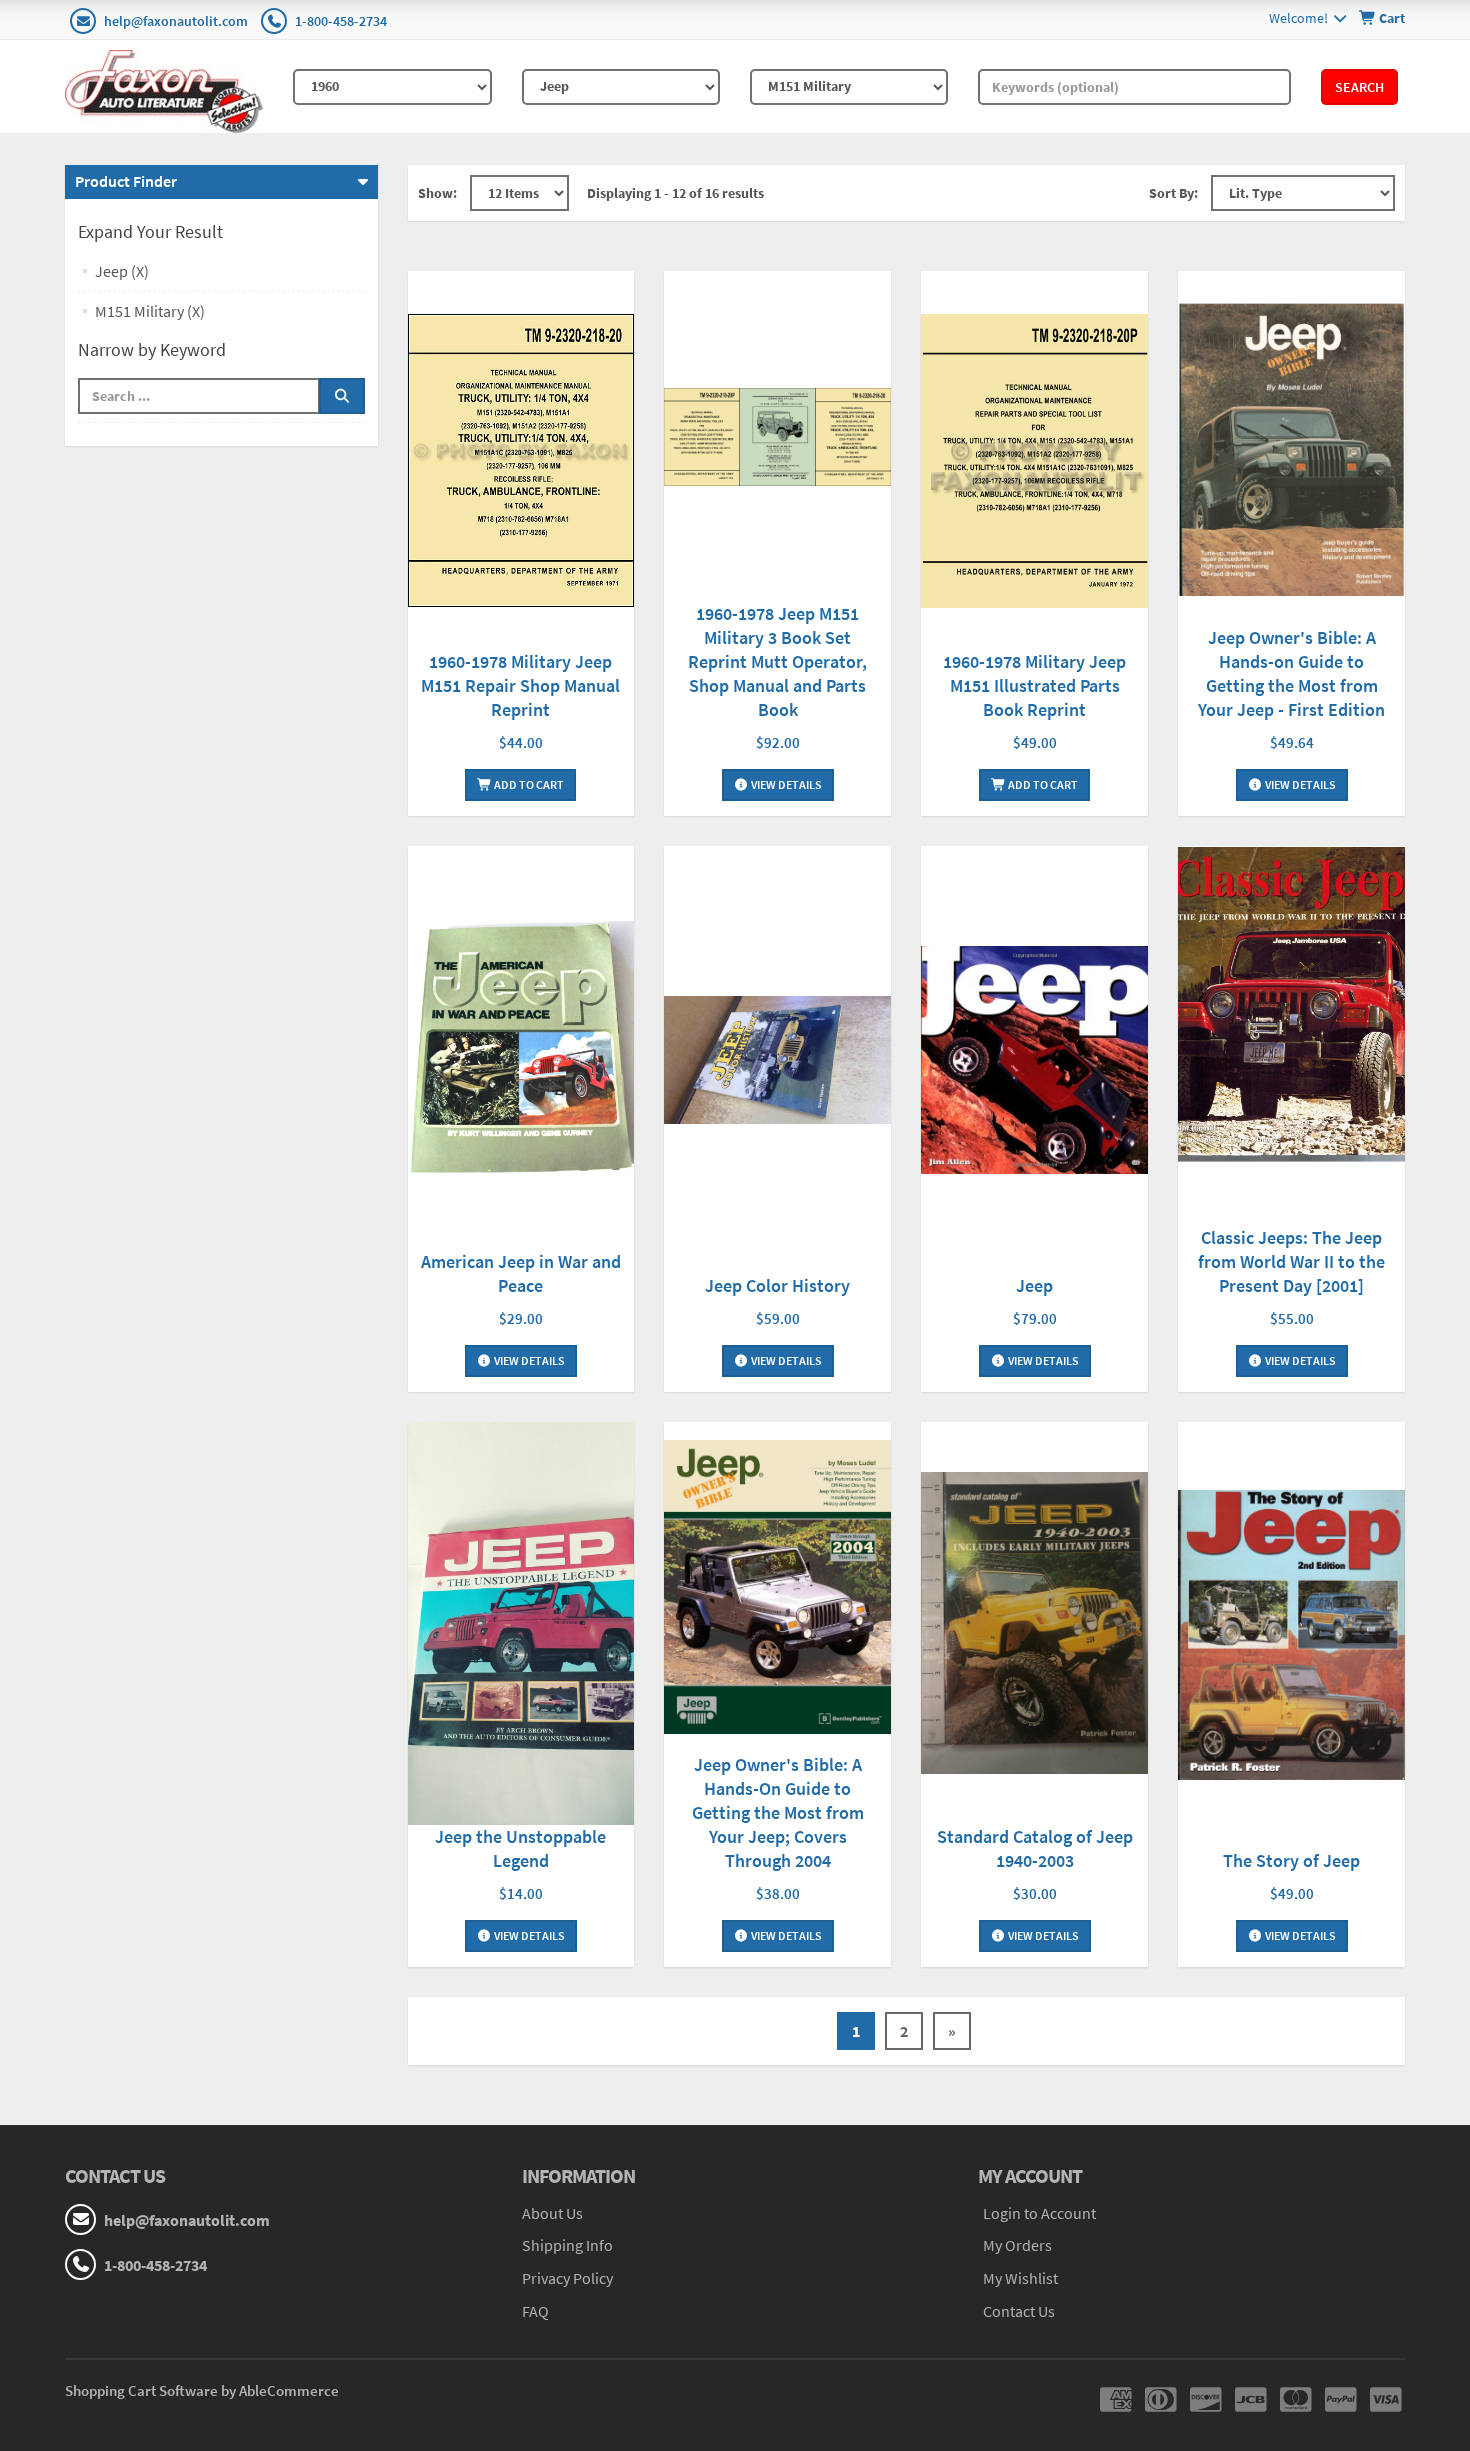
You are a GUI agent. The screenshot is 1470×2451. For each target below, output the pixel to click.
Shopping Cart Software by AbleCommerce (202, 2390)
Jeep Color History (777, 1285)
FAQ (535, 2311)
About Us (552, 2213)
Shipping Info (567, 2245)
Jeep (1034, 1285)
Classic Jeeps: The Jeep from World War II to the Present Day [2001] (1291, 1261)
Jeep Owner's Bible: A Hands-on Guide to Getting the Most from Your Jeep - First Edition (1291, 673)
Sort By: (1173, 193)
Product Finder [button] (126, 181)
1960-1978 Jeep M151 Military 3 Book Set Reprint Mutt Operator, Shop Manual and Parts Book (777, 661)
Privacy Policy (567, 2278)
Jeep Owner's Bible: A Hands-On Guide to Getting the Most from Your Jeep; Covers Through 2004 (778, 1812)
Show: (437, 193)
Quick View (521, 463)
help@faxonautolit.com (176, 21)
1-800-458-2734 (341, 21)
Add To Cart (528, 784)
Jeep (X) (122, 271)
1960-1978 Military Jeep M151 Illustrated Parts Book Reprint (1034, 685)
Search (1359, 87)
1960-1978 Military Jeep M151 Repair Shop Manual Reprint (520, 685)
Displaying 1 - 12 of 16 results (675, 193)
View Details (785, 784)
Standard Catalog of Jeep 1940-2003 (1035, 1848)
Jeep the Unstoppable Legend (520, 1848)
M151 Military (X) (150, 311)
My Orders (1017, 2245)
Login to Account (1039, 2213)
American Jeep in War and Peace (521, 1273)
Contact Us (1019, 2311)
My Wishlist (1020, 2278)
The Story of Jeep (1291, 1860)
